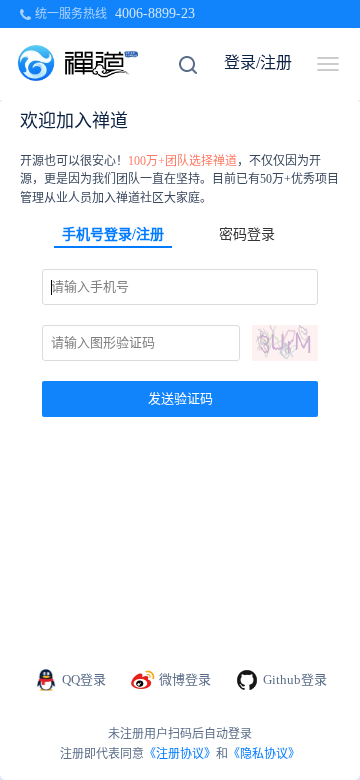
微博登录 (185, 679)
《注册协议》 (180, 754)
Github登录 (295, 679)
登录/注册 (258, 62)
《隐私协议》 (264, 754)
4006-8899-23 (155, 13)
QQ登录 (84, 679)
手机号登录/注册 (113, 234)
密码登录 (247, 234)
